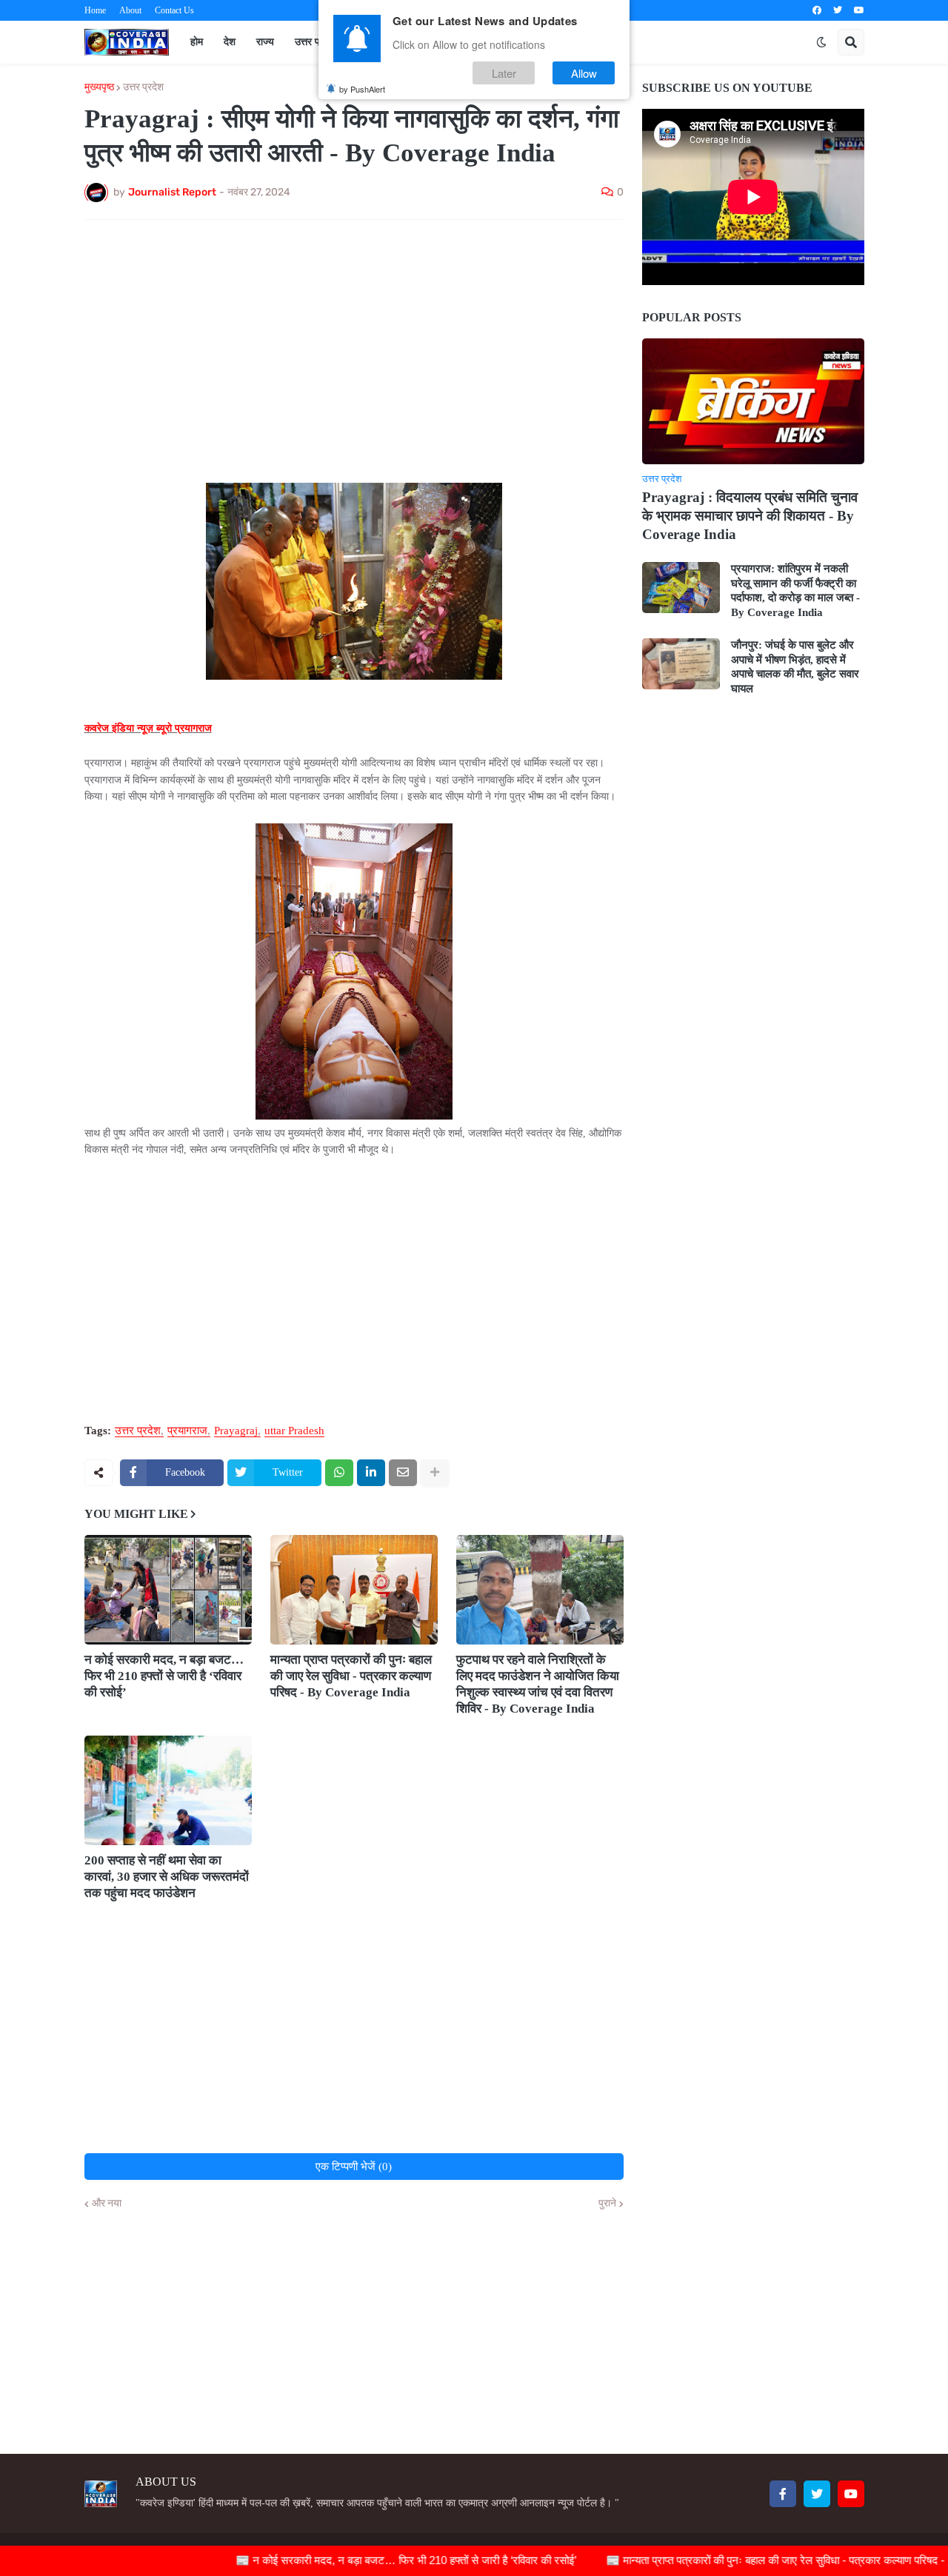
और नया (107, 2204)
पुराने (607, 2204)
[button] (821, 42)
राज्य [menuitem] (265, 42)
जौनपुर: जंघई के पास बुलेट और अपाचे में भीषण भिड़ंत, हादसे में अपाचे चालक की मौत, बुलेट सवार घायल (795, 667)
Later (504, 73)
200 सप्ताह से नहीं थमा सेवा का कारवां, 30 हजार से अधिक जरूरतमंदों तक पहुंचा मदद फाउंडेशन (167, 1877)
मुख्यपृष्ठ (99, 87)
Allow (584, 73)
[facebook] (817, 10)
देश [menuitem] (230, 42)
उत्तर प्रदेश (143, 87)
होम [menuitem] (197, 42)
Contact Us (174, 10)
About (130, 10)
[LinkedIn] (371, 1473)
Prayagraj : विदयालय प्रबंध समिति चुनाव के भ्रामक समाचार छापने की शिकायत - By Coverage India (750, 515)
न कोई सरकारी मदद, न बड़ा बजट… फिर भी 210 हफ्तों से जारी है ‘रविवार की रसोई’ (164, 1676)
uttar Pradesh (294, 1431)
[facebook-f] (783, 2494)
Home (95, 10)
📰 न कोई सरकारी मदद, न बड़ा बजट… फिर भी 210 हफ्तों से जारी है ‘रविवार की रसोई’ (357, 2560)
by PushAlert (362, 89)
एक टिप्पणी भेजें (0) (354, 2167)
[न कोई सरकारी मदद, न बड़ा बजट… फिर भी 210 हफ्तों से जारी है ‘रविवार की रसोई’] (168, 1590)
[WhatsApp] (339, 1473)
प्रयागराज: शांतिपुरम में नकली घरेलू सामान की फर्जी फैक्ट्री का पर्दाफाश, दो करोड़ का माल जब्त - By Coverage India (795, 591)
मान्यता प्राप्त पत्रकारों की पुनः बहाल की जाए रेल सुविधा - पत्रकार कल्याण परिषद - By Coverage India (351, 1676)
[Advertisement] (354, 342)
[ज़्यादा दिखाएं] (435, 1473)
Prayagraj (236, 1431)
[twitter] (838, 10)
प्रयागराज (187, 1431)
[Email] (403, 1473)
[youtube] (859, 10)
